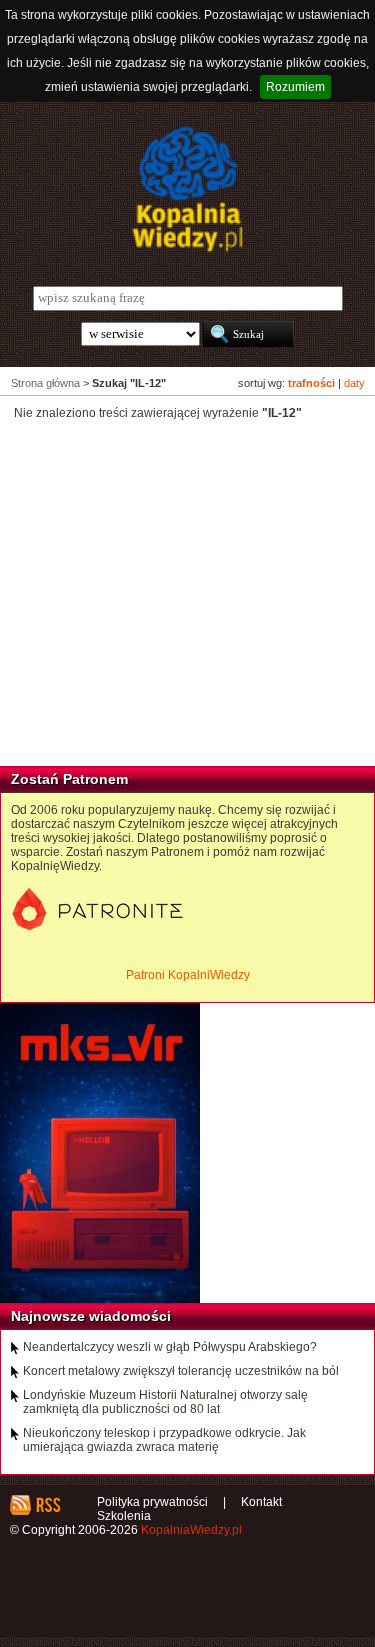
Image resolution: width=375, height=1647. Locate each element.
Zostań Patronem (69, 779)
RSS (47, 1505)
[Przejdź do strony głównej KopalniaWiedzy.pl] (187, 189)
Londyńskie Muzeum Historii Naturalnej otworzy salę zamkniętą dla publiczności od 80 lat (165, 1402)
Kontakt (261, 1502)
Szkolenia (124, 1516)
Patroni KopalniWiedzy (188, 975)
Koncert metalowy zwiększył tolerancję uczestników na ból (181, 1371)
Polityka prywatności (152, 1502)
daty (354, 383)
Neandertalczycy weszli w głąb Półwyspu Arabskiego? (170, 1347)
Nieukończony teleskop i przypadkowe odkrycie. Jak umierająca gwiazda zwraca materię (164, 1440)
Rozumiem (295, 87)
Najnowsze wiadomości (91, 1316)
